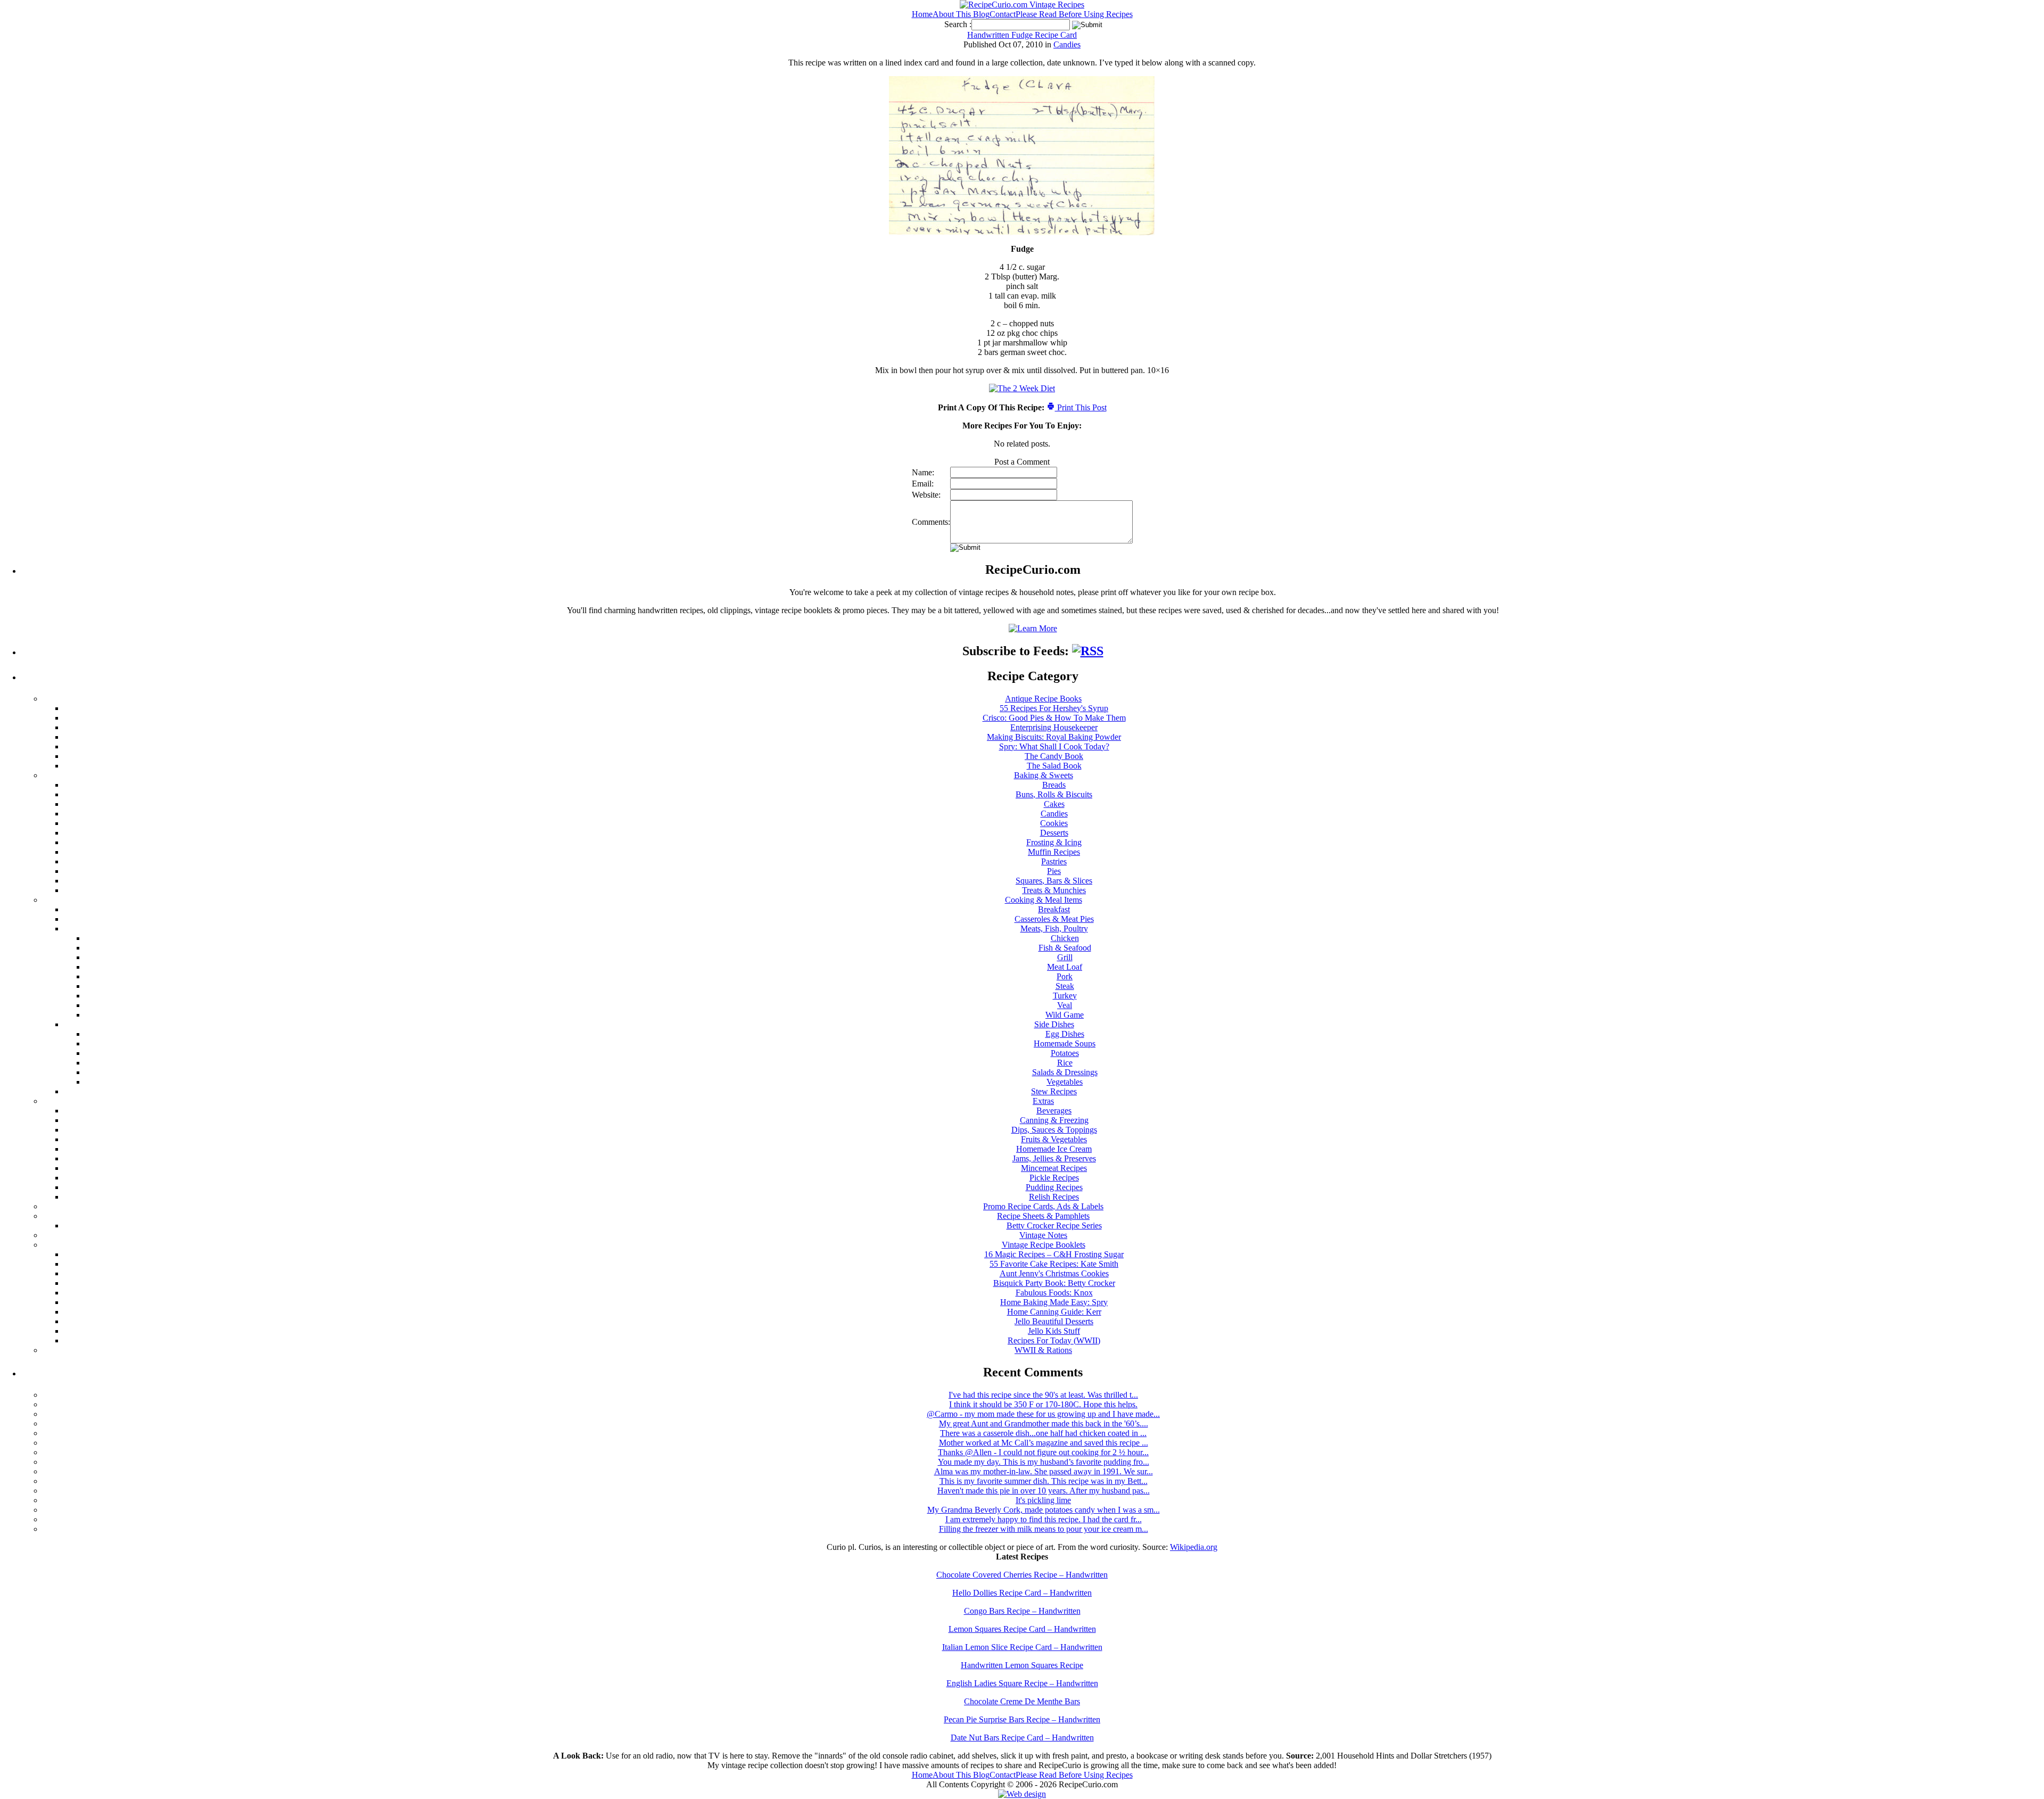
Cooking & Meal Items (1044, 900)
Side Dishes (1054, 1024)
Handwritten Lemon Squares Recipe (1022, 1665)
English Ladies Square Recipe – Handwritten (1022, 1683)
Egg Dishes (1065, 1034)
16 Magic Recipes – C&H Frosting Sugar (1054, 1254)
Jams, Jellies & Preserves (1054, 1158)
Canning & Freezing (1054, 1120)
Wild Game (1065, 1015)
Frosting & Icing (1054, 842)
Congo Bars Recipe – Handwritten (1022, 1611)
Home (922, 14)
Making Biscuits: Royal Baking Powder (1054, 737)
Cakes (1054, 804)
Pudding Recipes (1054, 1187)
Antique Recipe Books (1043, 699)
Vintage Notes (1043, 1235)
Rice (1065, 1063)
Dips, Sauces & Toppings (1054, 1130)
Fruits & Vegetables (1054, 1139)
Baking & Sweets (1044, 775)
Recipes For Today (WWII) (1054, 1340)
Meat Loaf (1065, 967)
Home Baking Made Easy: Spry (1054, 1302)
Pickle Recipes (1054, 1178)
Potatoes (1065, 1053)
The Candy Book (1054, 756)
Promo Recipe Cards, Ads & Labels (1043, 1206)
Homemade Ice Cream (1054, 1149)
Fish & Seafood (1065, 948)
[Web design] (1022, 1794)
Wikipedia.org (1194, 1547)
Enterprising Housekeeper (1054, 727)
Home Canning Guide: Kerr (1054, 1312)
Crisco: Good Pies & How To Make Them (1054, 718)
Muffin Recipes (1054, 852)
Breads (1054, 785)
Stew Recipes (1054, 1091)
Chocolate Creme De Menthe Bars (1022, 1701)
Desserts (1054, 833)
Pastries (1054, 861)
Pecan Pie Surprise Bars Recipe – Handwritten (1022, 1719)
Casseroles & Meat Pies (1054, 919)
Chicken (1065, 938)
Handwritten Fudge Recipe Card (1022, 35)
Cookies (1054, 823)
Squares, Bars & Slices (1054, 881)
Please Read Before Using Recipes (1074, 14)
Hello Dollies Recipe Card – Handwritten (1022, 1593)
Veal (1065, 1005)
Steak (1065, 986)
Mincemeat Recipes (1054, 1168)
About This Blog (961, 14)
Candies (1067, 44)
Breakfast (1054, 909)
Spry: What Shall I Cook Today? (1054, 746)
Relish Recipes (1054, 1197)
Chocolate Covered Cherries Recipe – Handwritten (1022, 1575)
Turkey (1065, 996)
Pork (1065, 976)
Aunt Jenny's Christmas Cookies (1054, 1273)
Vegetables (1065, 1082)
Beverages (1054, 1111)
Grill (1065, 957)
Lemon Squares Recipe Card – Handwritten (1022, 1629)
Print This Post (1081, 407)
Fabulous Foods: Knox (1054, 1293)
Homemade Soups (1065, 1043)
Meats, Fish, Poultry (1054, 929)
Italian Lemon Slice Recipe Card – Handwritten (1022, 1647)
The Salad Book (1054, 766)
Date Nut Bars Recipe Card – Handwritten (1022, 1738)
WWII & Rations (1043, 1350)
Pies (1054, 871)
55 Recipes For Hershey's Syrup (1054, 708)
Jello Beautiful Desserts (1054, 1321)
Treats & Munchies (1054, 890)
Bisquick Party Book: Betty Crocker (1054, 1283)
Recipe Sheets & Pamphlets (1043, 1216)
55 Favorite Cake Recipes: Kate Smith (1054, 1264)
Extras (1043, 1101)
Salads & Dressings (1065, 1072)
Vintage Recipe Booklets (1044, 1245)
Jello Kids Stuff (1054, 1331)
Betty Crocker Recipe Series (1054, 1226)
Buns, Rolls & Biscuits (1054, 794)
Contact (1003, 14)
